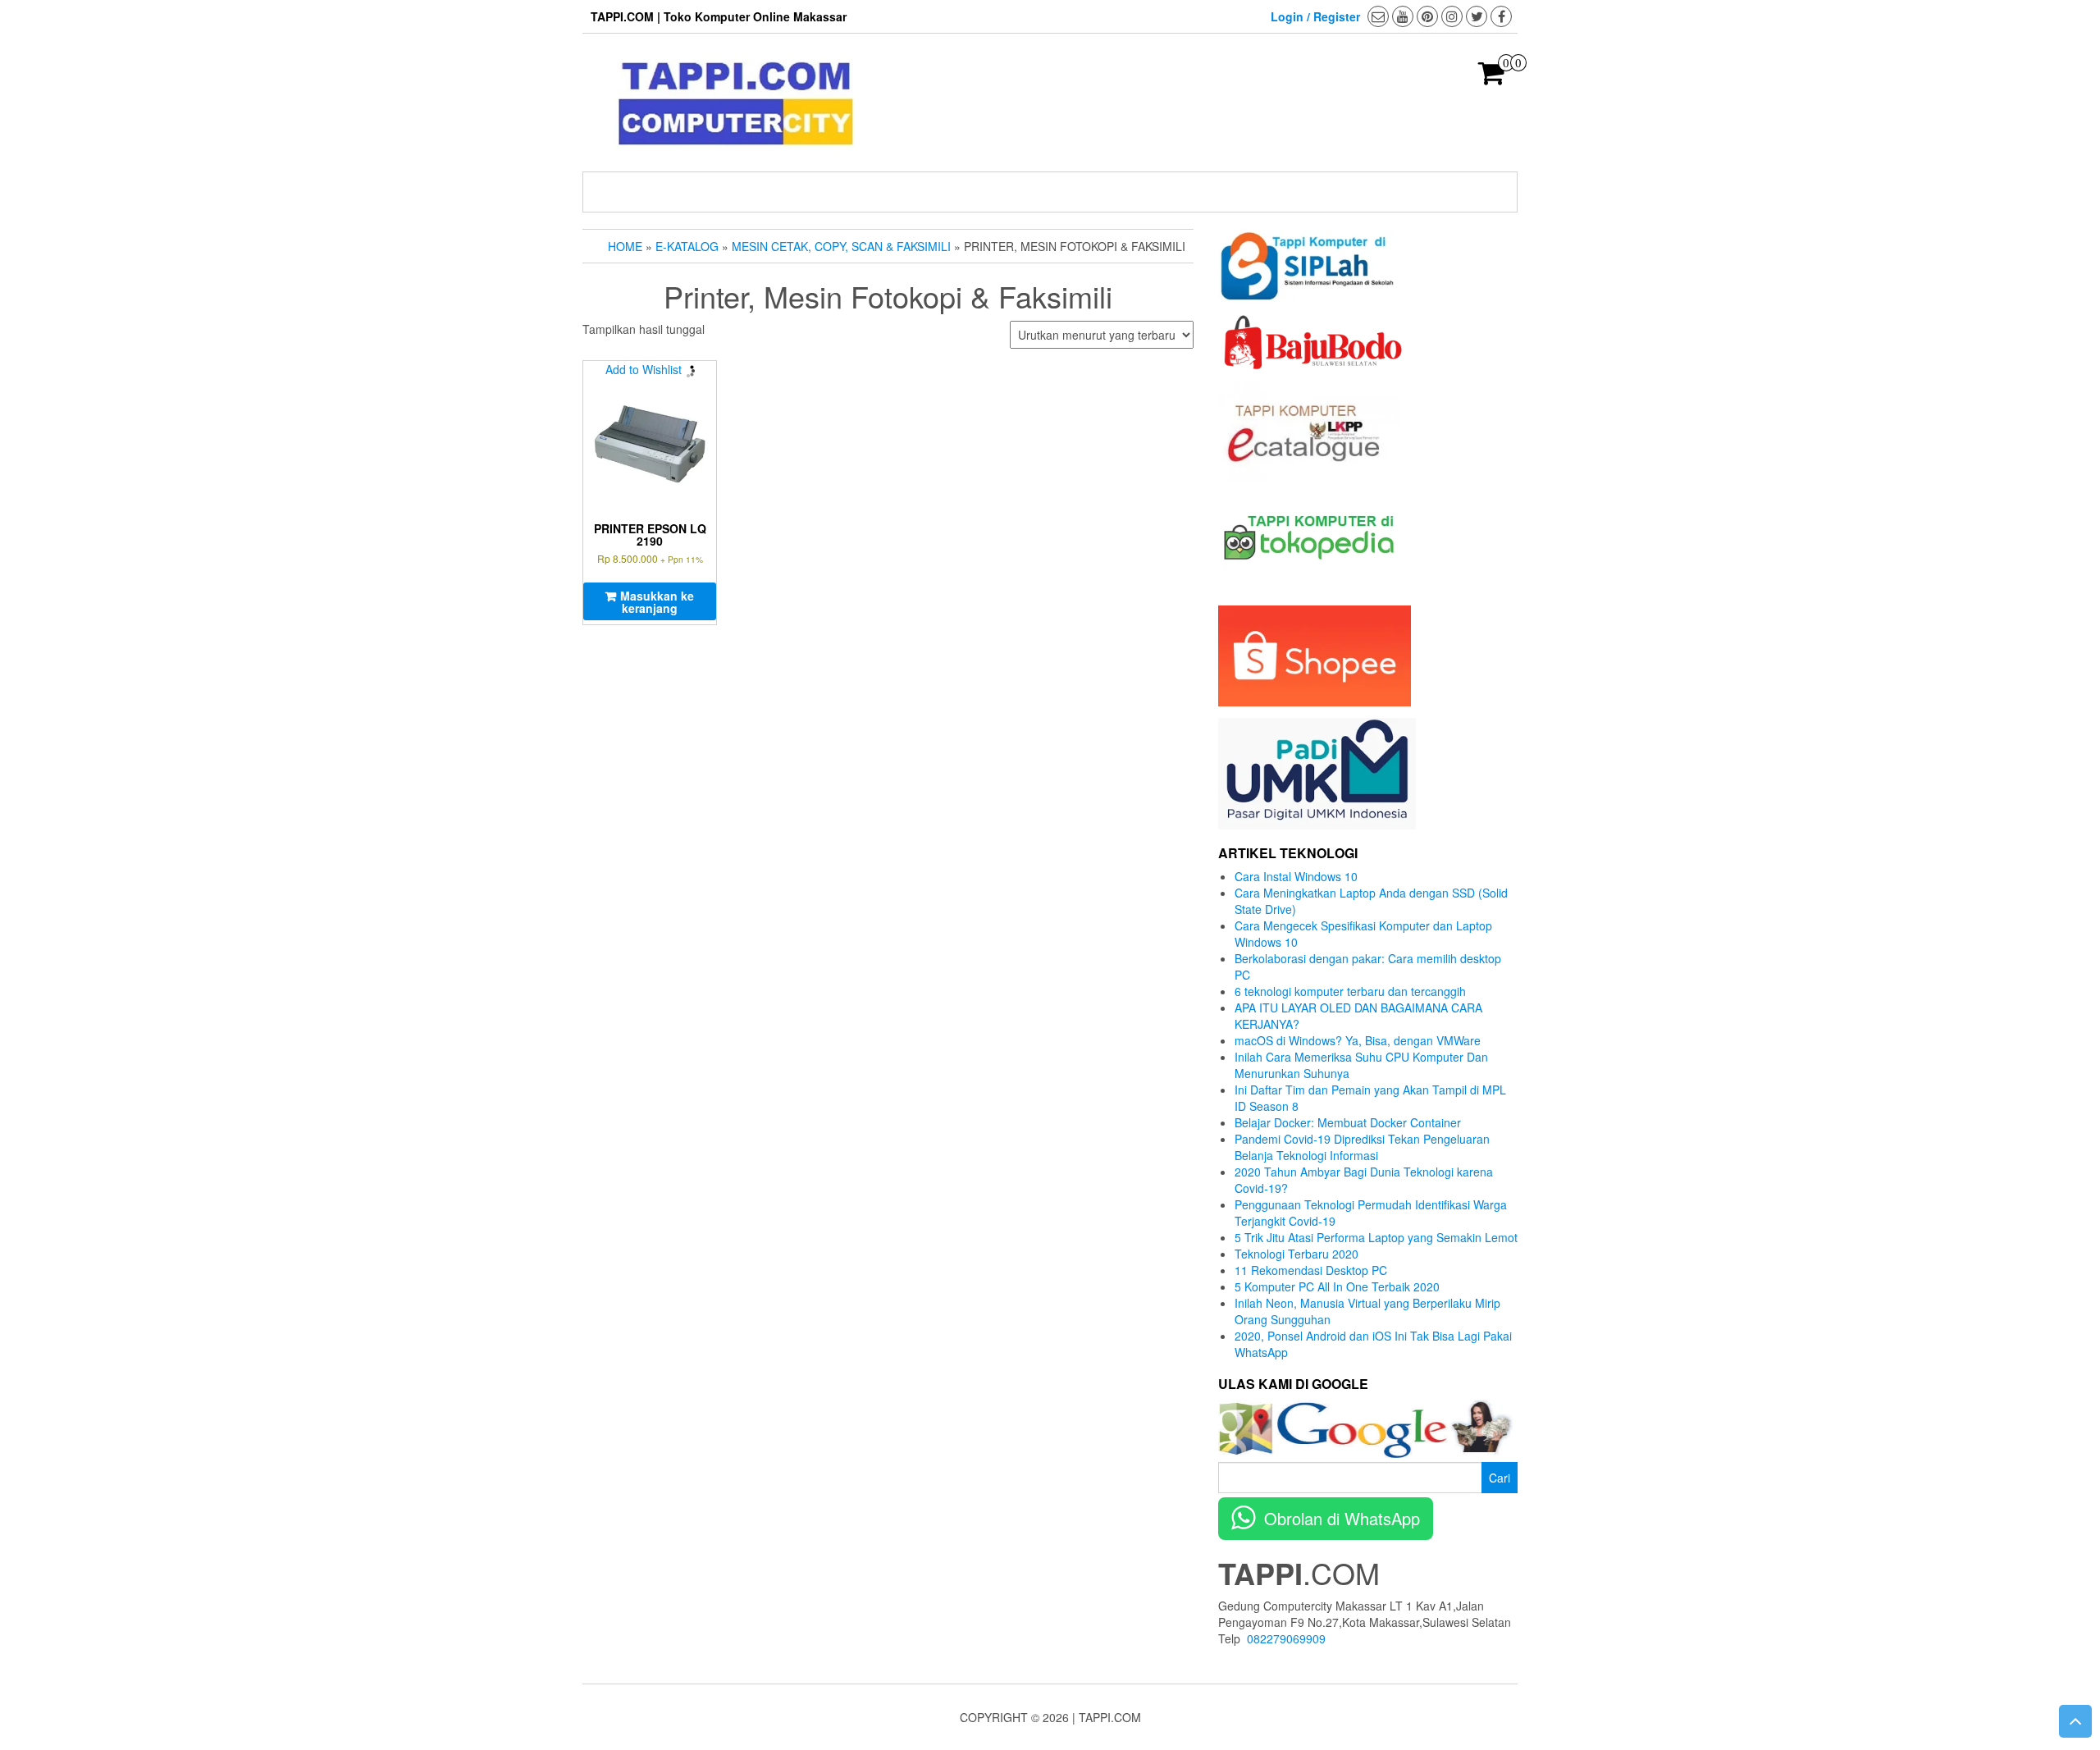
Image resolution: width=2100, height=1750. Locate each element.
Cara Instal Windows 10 (1296, 876)
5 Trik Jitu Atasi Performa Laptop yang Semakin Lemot (1376, 1237)
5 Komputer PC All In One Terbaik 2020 (1337, 1286)
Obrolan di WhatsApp (1342, 1518)
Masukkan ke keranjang (657, 602)
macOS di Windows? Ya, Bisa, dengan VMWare (1358, 1040)
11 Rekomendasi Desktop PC (1311, 1270)
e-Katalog (687, 246)
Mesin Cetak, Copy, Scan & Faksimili (841, 246)
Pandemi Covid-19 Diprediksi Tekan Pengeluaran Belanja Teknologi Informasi (1362, 1147)
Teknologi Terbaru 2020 (1297, 1254)
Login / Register (1315, 16)
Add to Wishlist (644, 369)
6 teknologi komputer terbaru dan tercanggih (1350, 991)
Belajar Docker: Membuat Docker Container (1348, 1122)
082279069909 (1286, 1638)
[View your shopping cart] (1492, 78)
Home (625, 246)
